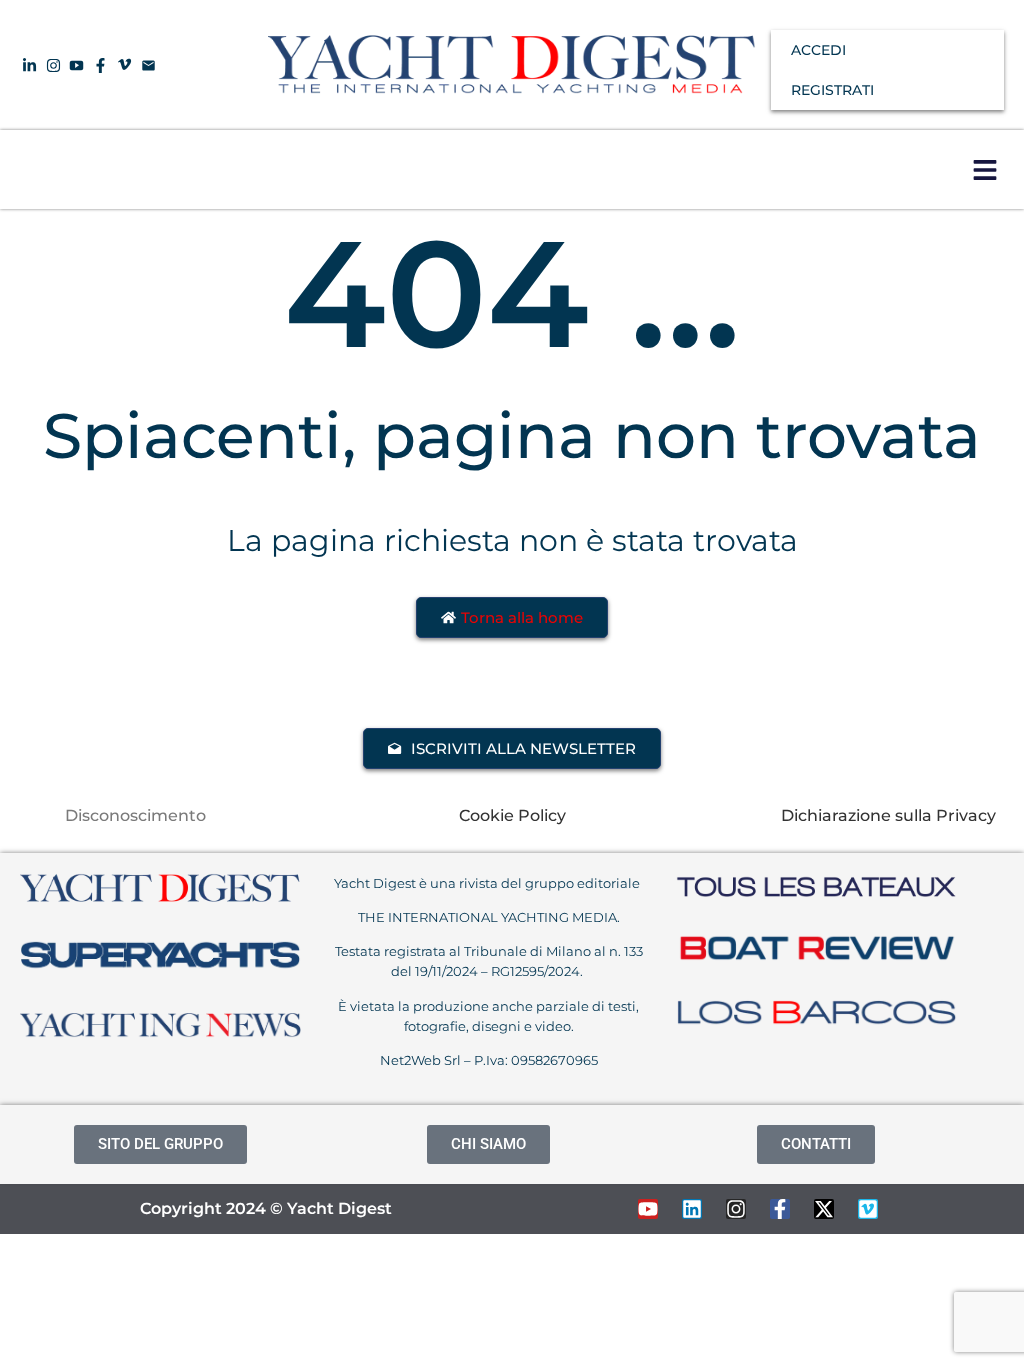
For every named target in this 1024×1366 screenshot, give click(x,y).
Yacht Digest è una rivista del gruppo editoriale (488, 883)
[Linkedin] (692, 1209)
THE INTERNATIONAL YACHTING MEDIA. (489, 917)
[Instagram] (736, 1209)
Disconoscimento (135, 815)
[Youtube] (648, 1209)
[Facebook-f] (780, 1209)
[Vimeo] (868, 1209)
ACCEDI (818, 50)
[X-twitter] (824, 1209)
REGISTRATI (832, 90)
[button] (984, 169)
